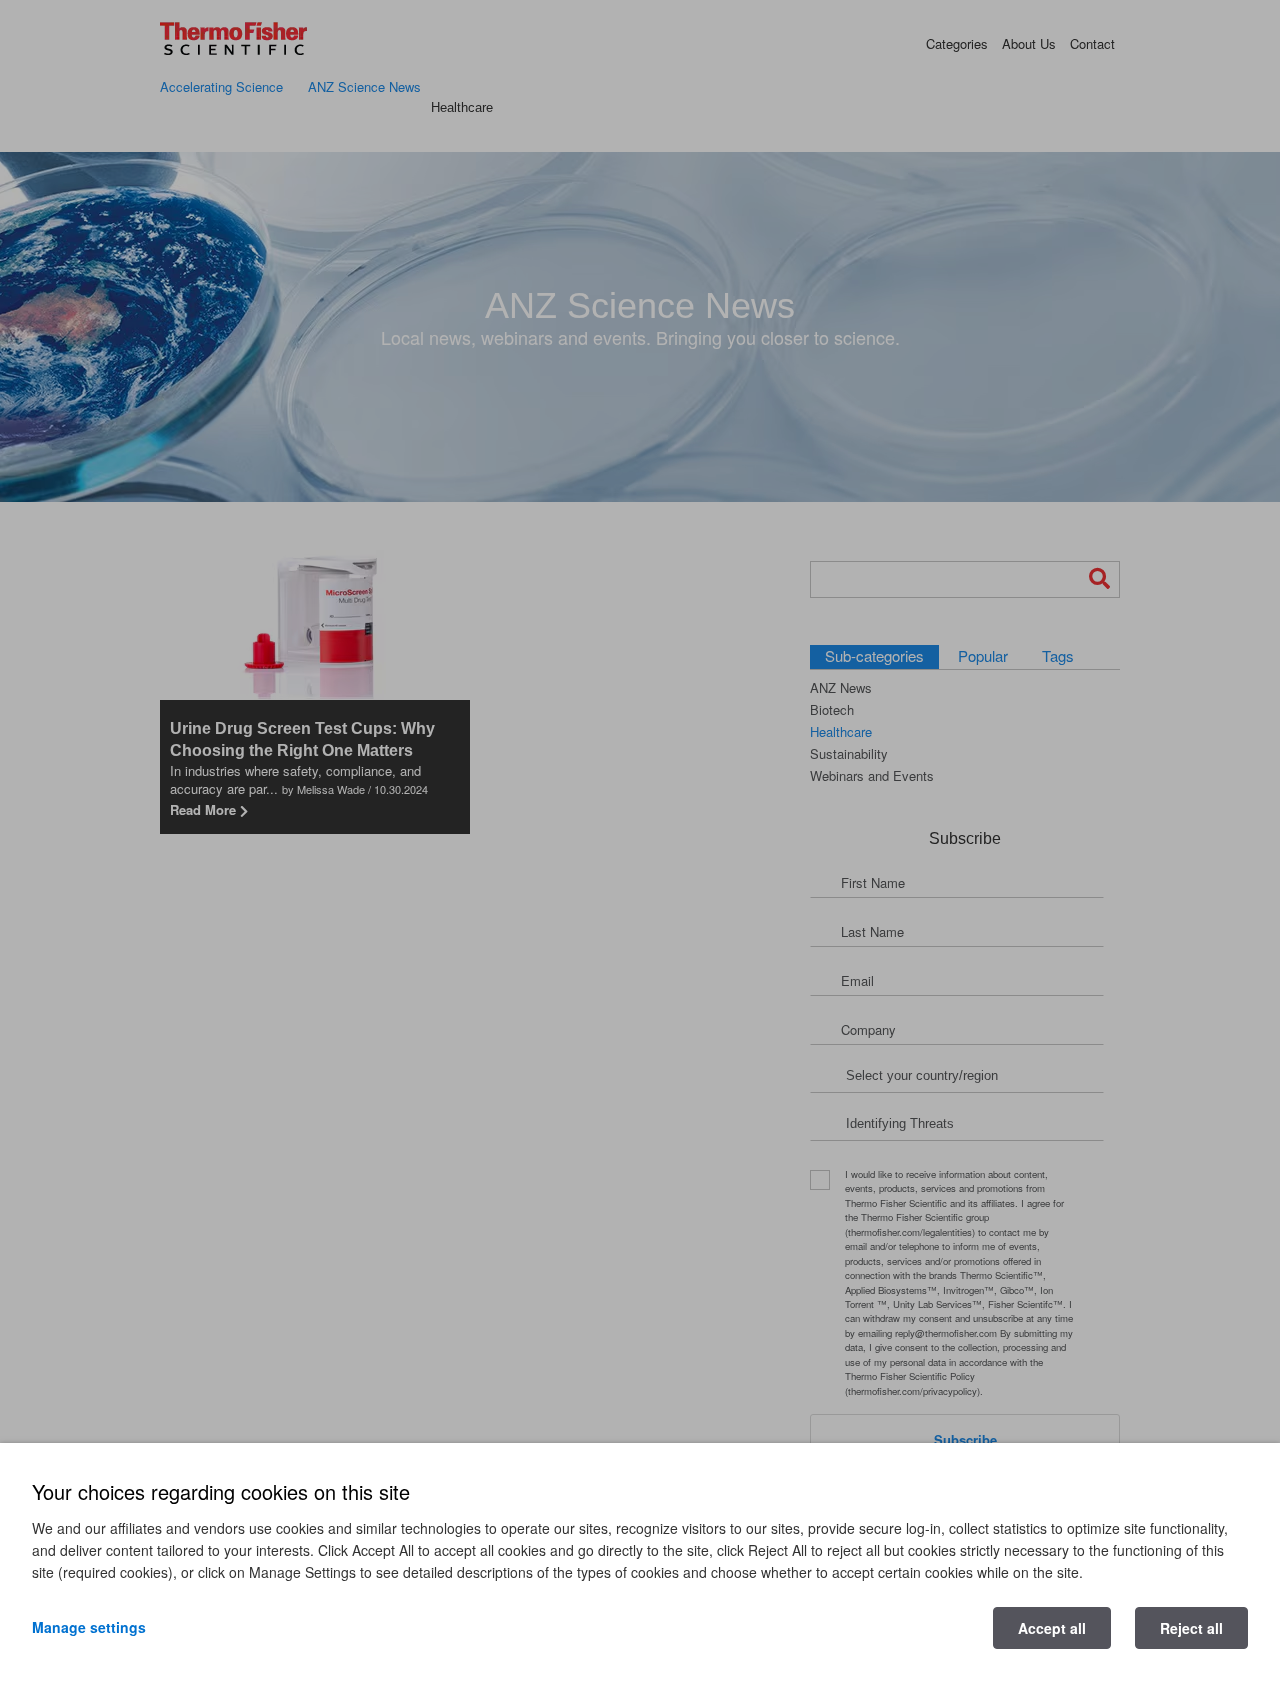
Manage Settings (89, 1627)
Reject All (1191, 1628)
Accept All (1052, 1628)
